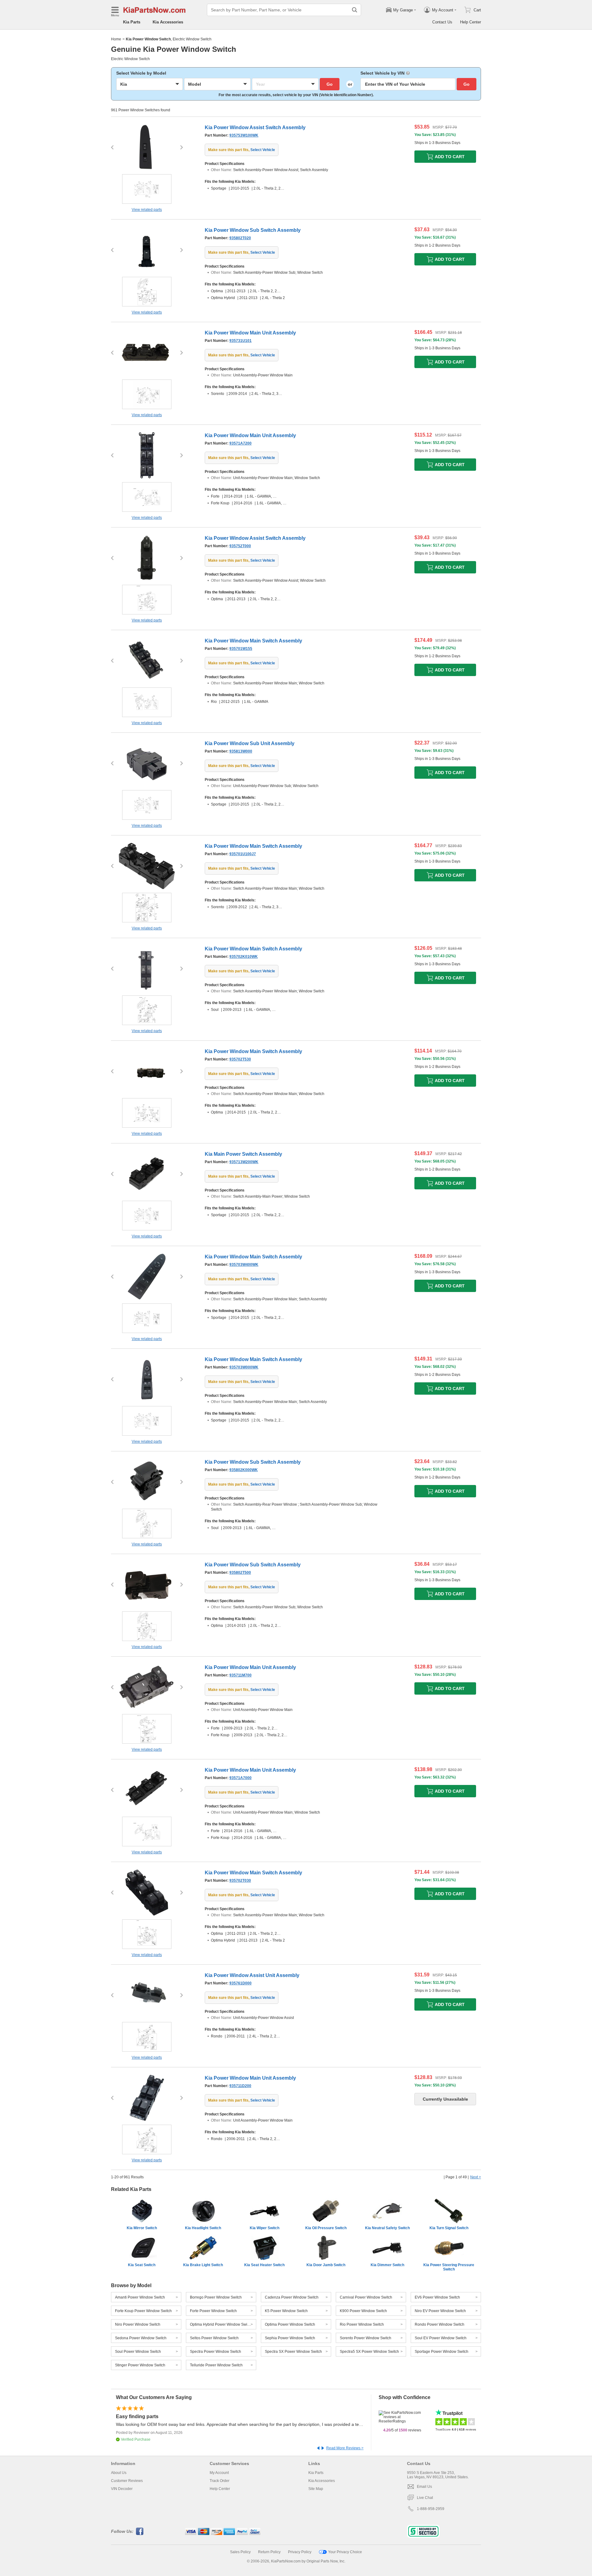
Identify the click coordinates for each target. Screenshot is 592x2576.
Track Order (220, 2481)
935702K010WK (244, 957)
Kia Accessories (168, 22)
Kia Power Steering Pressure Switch (449, 2267)
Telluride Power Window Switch (216, 2365)
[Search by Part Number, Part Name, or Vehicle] (355, 10)
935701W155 (241, 649)
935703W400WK (244, 1265)
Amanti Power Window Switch (140, 2297)
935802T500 (240, 1573)
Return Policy (269, 2552)
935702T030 (240, 1881)
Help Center (471, 22)
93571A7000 (240, 1778)
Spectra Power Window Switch (216, 2352)
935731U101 (240, 341)
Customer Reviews (127, 2481)
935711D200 (240, 2086)
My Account (219, 2473)
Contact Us (442, 22)
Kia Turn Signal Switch (449, 2228)
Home (116, 39)
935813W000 (241, 751)
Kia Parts (132, 22)
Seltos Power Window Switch (214, 2338)
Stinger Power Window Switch (140, 2365)
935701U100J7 (243, 854)
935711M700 (240, 1675)
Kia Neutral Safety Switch (387, 2228)
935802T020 (240, 238)
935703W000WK (244, 1367)
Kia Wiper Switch (265, 2228)
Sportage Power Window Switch (442, 2352)
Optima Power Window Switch (290, 2324)
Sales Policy (240, 2552)
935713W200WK (244, 1162)
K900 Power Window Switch (363, 2311)
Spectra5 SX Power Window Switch (369, 2352)
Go (330, 84)
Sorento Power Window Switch (366, 2338)
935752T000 (240, 546)
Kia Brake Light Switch (203, 2265)
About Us (119, 2473)
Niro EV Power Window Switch (440, 2311)
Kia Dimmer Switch (387, 2265)
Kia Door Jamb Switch (326, 2265)
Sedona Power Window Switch (141, 2338)
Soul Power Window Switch (138, 2352)
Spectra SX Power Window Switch (293, 2352)
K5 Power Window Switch (286, 2311)
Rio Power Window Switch (362, 2324)
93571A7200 (240, 443)
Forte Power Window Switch (213, 2311)
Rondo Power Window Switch (440, 2324)
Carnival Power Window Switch (366, 2297)
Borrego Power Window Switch (216, 2297)
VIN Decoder (122, 2489)
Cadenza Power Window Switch (292, 2297)
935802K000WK (244, 1470)
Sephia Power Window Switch (290, 2338)
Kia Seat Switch (142, 2265)
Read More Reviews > (345, 2448)
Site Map (316, 2489)
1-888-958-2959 (431, 2509)
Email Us (424, 2487)
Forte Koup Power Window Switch (143, 2311)
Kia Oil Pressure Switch (326, 2228)
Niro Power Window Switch (138, 2324)
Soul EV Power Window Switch (441, 2338)
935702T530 (240, 1059)
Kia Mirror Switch (142, 2228)
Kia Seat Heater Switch (264, 2265)
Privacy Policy (300, 2552)
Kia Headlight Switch (203, 2228)
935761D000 (240, 1983)
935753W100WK (244, 135)
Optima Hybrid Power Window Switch (221, 2324)
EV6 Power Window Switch (437, 2297)
